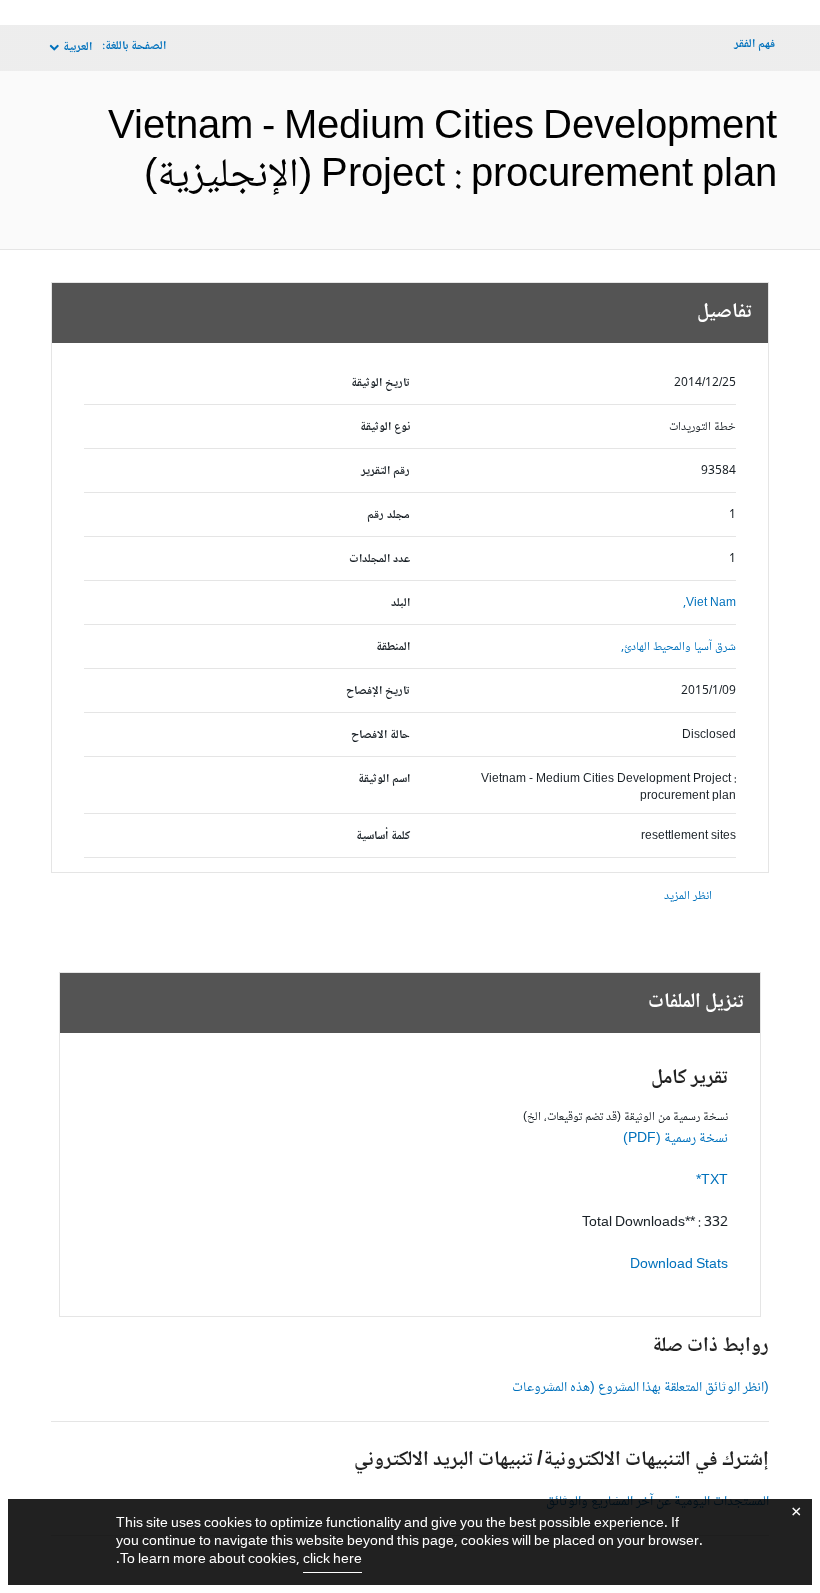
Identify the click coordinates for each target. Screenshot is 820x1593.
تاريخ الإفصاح (378, 691)
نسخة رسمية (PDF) (675, 1139)
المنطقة (393, 647)
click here (332, 1560)
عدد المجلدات (379, 559)
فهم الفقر (754, 44)
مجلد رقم (388, 515)
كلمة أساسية (383, 836)
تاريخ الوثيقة (380, 383)
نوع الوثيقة (385, 427)
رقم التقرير (385, 471)
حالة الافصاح (380, 735)
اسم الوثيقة (384, 779)
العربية (77, 47)
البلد (400, 603)
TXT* (712, 1181)
